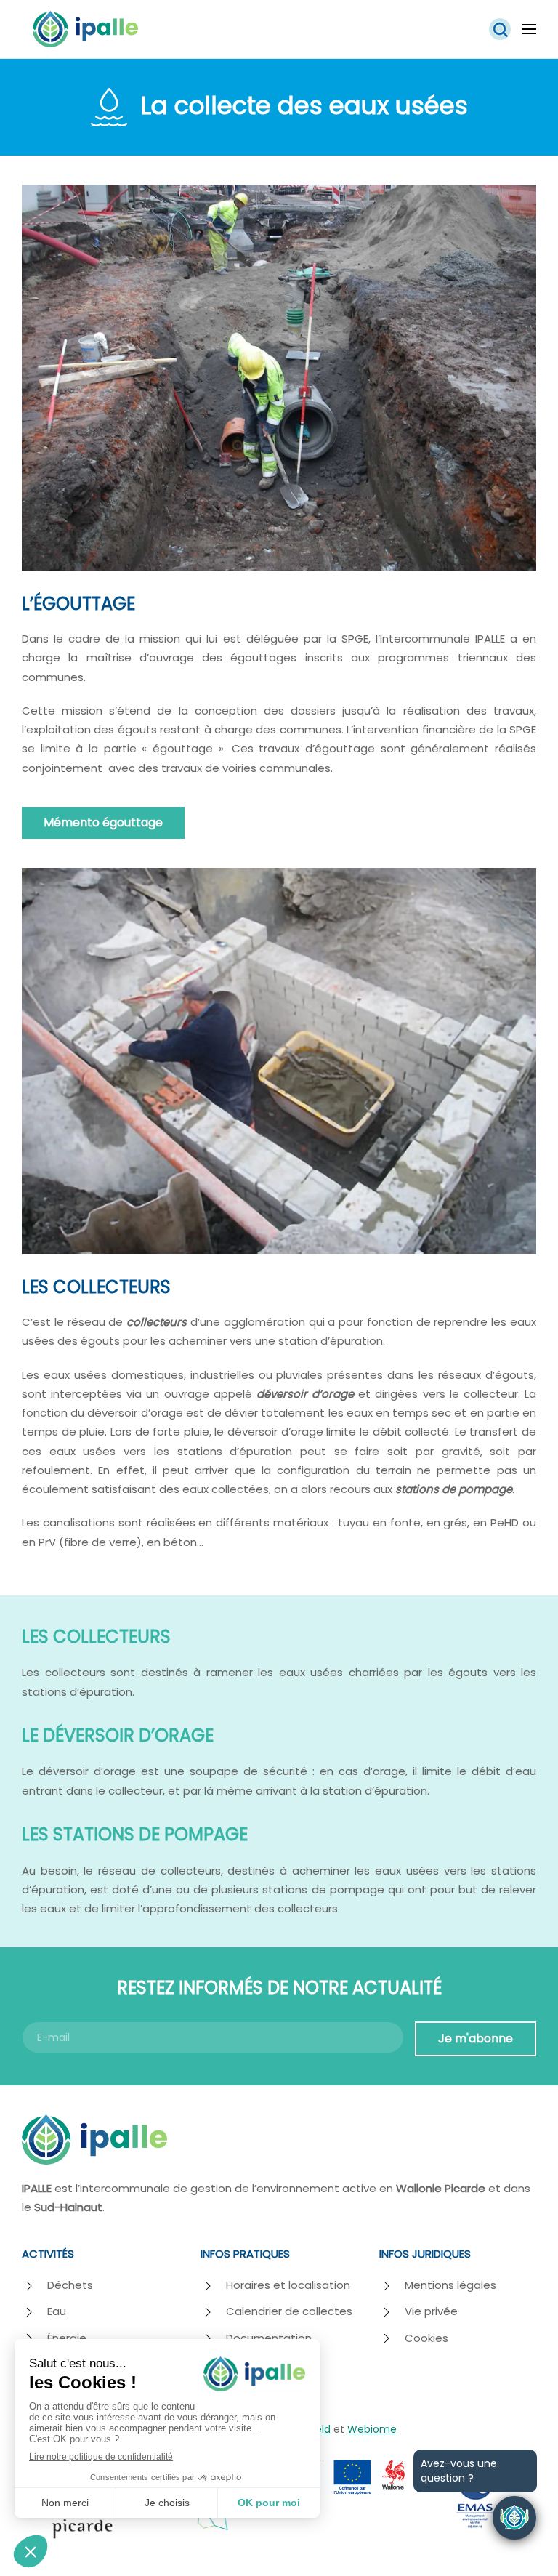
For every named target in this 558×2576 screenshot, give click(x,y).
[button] (500, 29)
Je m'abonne (476, 2038)
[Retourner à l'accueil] (85, 29)
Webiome (372, 2429)
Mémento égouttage (103, 822)
